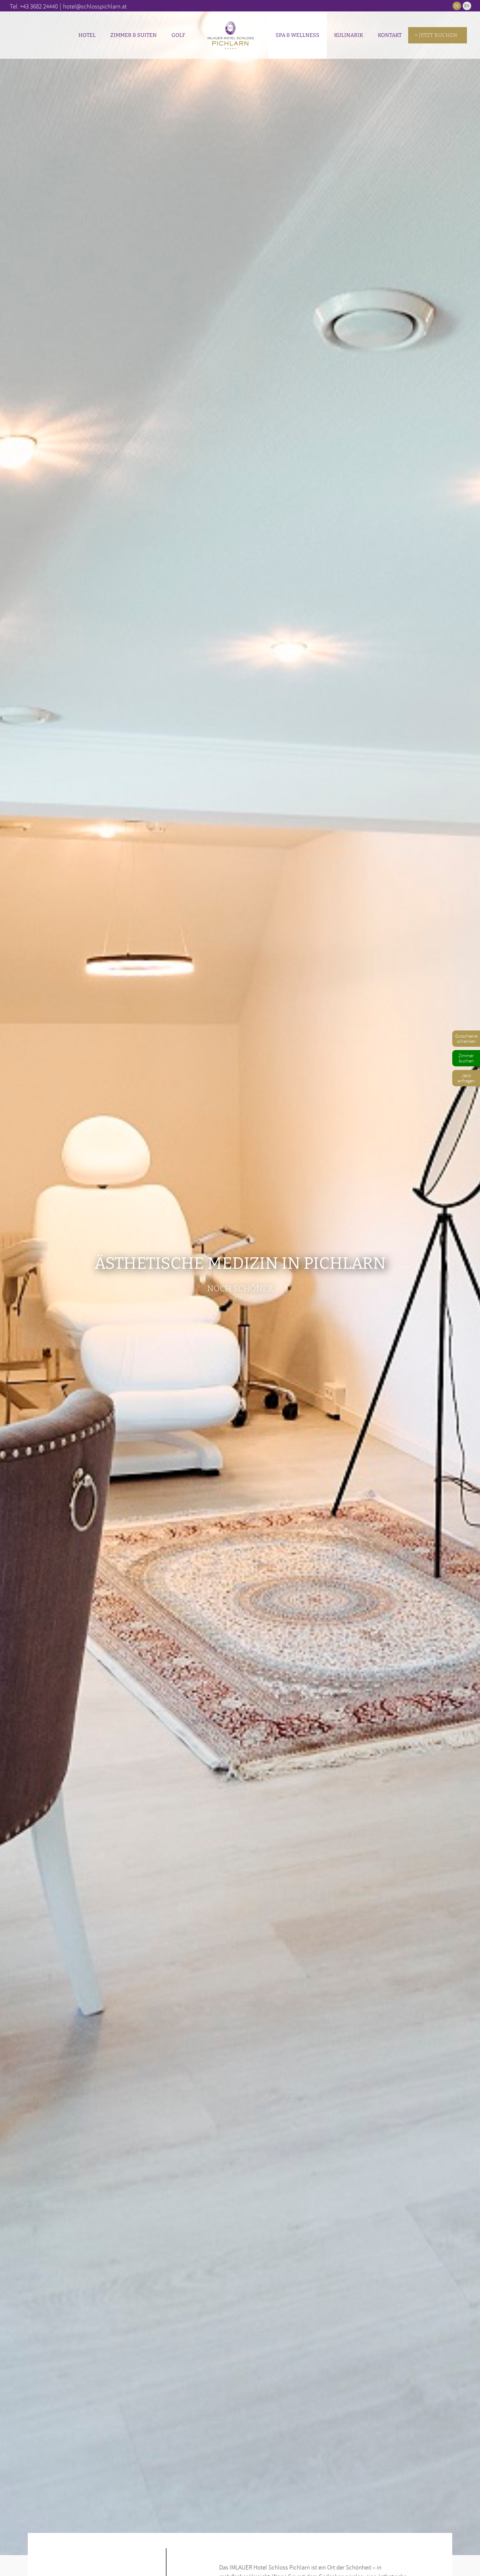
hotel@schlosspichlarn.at (95, 6)
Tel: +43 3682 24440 (34, 6)
